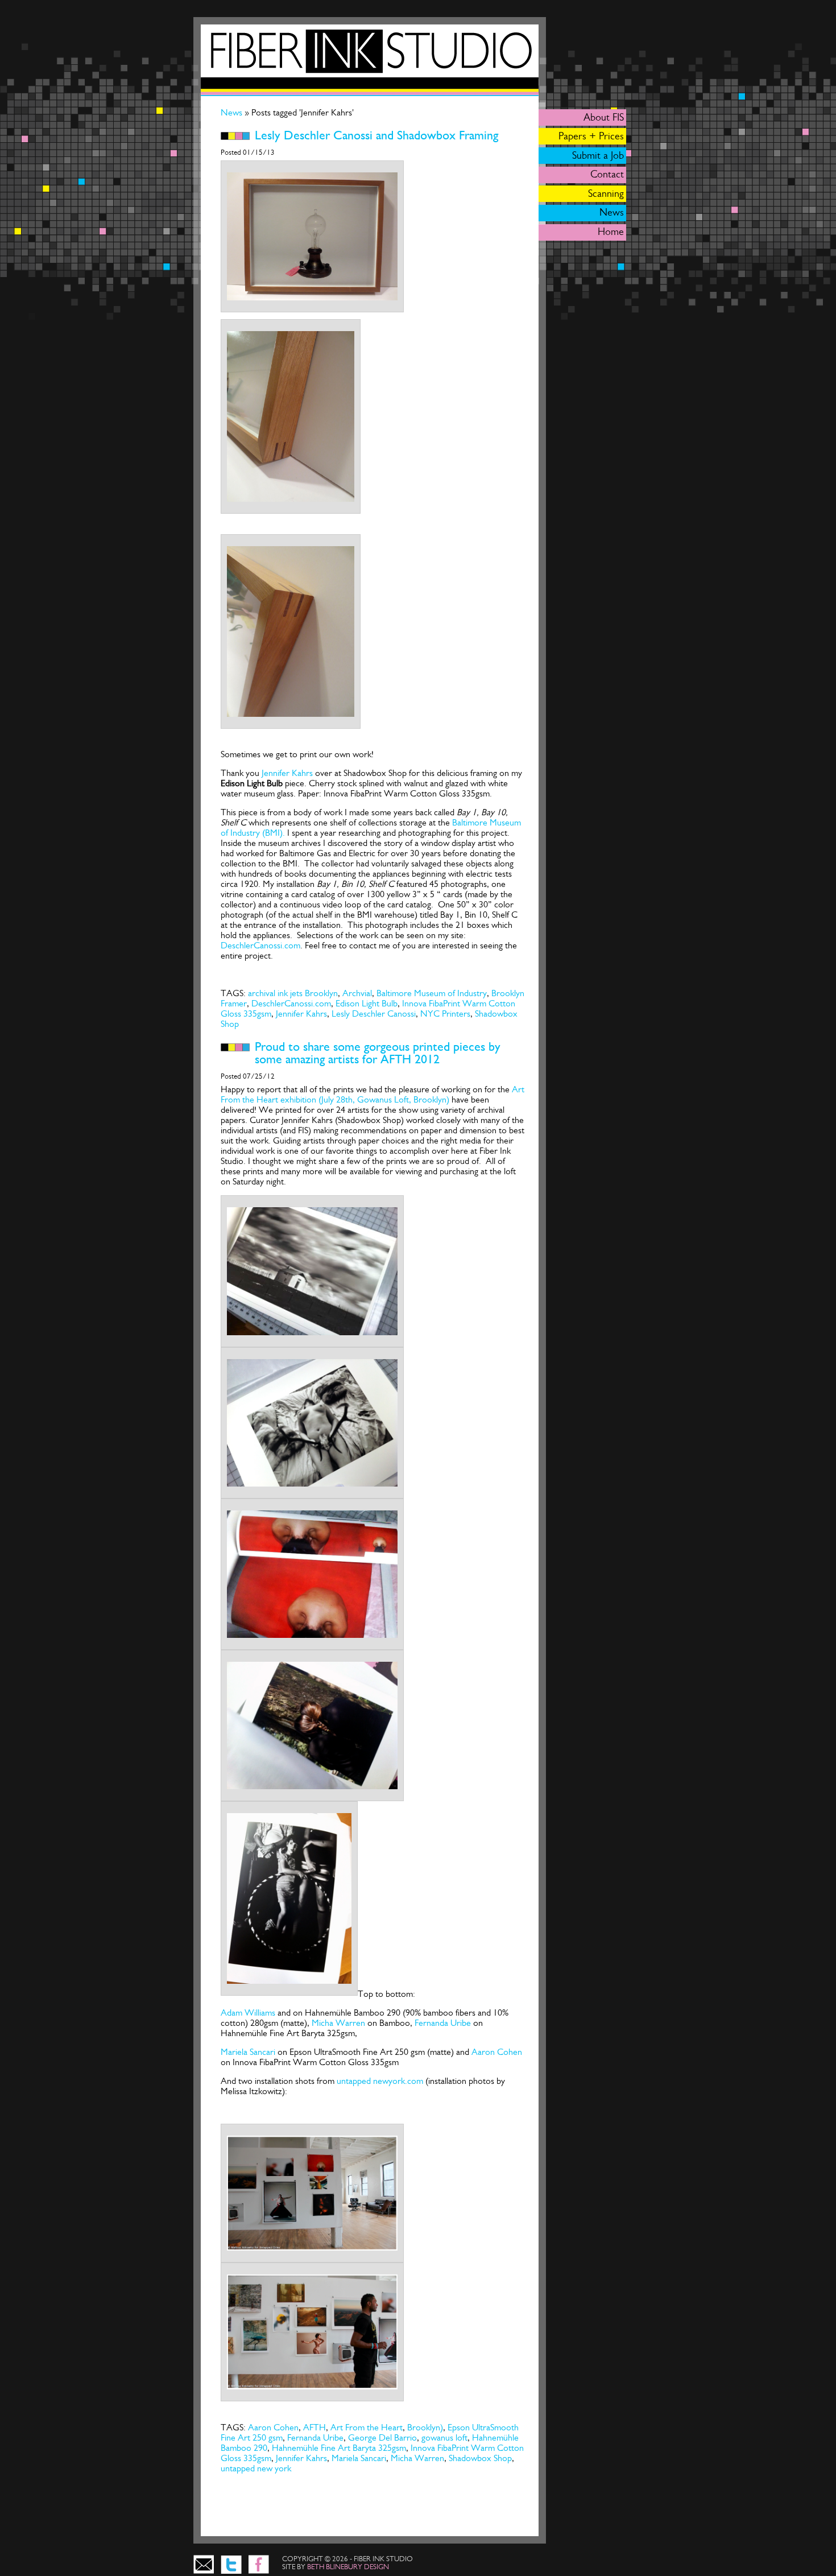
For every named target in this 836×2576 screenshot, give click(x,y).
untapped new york (256, 2468)
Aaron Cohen (497, 2052)
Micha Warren (338, 2023)
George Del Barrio (382, 2437)
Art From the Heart (367, 2427)
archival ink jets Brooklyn (293, 993)
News (233, 112)
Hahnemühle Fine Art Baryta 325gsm (339, 2448)
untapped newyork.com (380, 2081)
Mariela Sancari (248, 2052)
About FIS (604, 117)
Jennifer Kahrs (287, 773)
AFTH (314, 2427)
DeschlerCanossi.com (260, 945)
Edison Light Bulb (367, 1003)
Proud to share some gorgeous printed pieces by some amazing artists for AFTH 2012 (378, 1053)
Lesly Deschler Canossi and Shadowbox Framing (376, 135)
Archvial (357, 993)
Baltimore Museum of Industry (432, 993)
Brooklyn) (425, 2427)
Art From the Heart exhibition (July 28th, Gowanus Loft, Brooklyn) (373, 1094)
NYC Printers (445, 1014)
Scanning (606, 193)
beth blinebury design (348, 2567)
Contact (607, 174)
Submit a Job (598, 155)
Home (611, 232)
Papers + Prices (591, 136)
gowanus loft (444, 2437)
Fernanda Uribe (444, 2023)
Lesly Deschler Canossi (374, 1014)
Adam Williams (248, 2013)
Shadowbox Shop (480, 2458)
